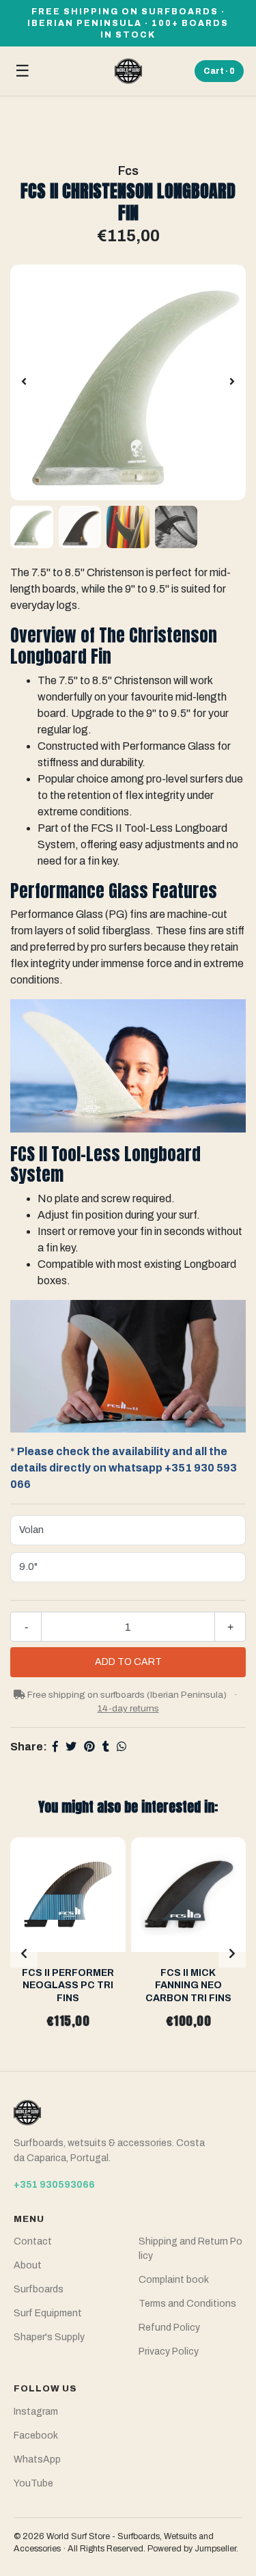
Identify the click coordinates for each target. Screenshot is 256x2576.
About (28, 2265)
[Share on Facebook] (55, 1747)
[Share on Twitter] (71, 1747)
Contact (33, 2241)
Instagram (36, 2412)
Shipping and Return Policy (190, 2249)
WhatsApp (37, 2459)
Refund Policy (169, 2328)
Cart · (219, 71)
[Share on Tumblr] (106, 1747)
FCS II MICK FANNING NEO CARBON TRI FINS (188, 1985)
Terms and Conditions (187, 2304)
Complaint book (174, 2280)
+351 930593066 (54, 2185)
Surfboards (39, 2289)
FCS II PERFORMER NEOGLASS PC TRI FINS (68, 1985)
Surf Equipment (48, 2313)
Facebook (36, 2436)
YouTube (33, 2483)
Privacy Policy (169, 2351)
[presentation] (24, 382)
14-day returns (128, 1708)
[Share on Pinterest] (89, 1747)
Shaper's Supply (49, 2337)
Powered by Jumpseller (192, 2549)
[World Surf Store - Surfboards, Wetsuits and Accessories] (128, 71)
